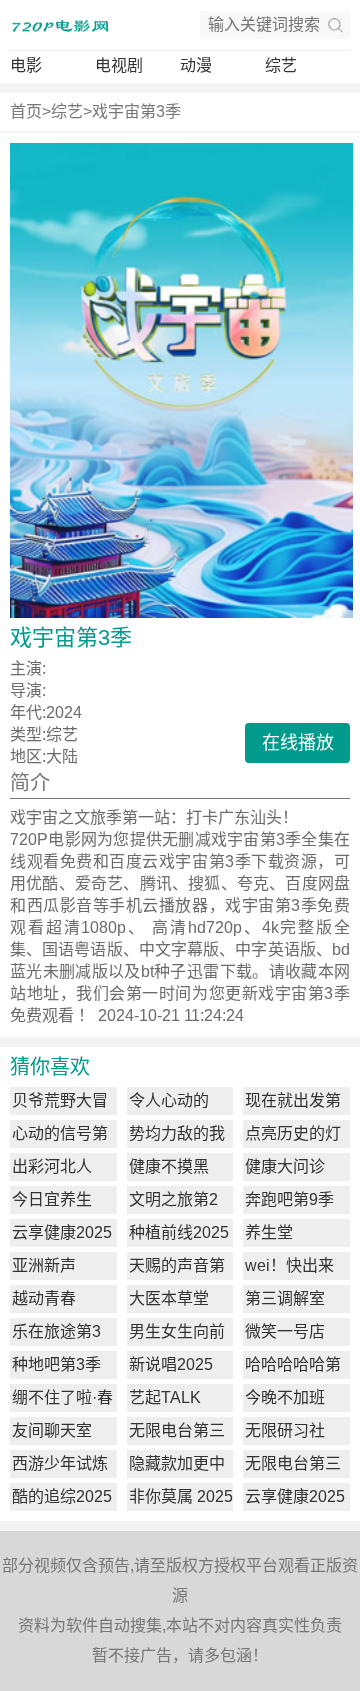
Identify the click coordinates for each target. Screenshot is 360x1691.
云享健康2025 (62, 1232)
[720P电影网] (60, 25)
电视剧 (119, 65)
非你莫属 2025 (181, 1496)
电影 (26, 65)
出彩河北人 (52, 1166)
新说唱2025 (171, 1364)
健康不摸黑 (169, 1166)
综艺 (281, 65)
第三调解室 (285, 1298)
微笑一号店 (285, 1331)
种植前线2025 (179, 1232)
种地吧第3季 (56, 1364)
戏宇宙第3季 (136, 111)
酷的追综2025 (62, 1496)
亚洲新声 (44, 1265)
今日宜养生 (52, 1199)
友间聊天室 (52, 1430)
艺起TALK (165, 1397)
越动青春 (44, 1298)
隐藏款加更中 (177, 1463)
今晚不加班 (285, 1397)
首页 (26, 111)
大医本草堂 (169, 1298)
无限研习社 (285, 1430)
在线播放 (298, 743)
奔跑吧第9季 (289, 1199)
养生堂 (269, 1232)
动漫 (196, 65)
